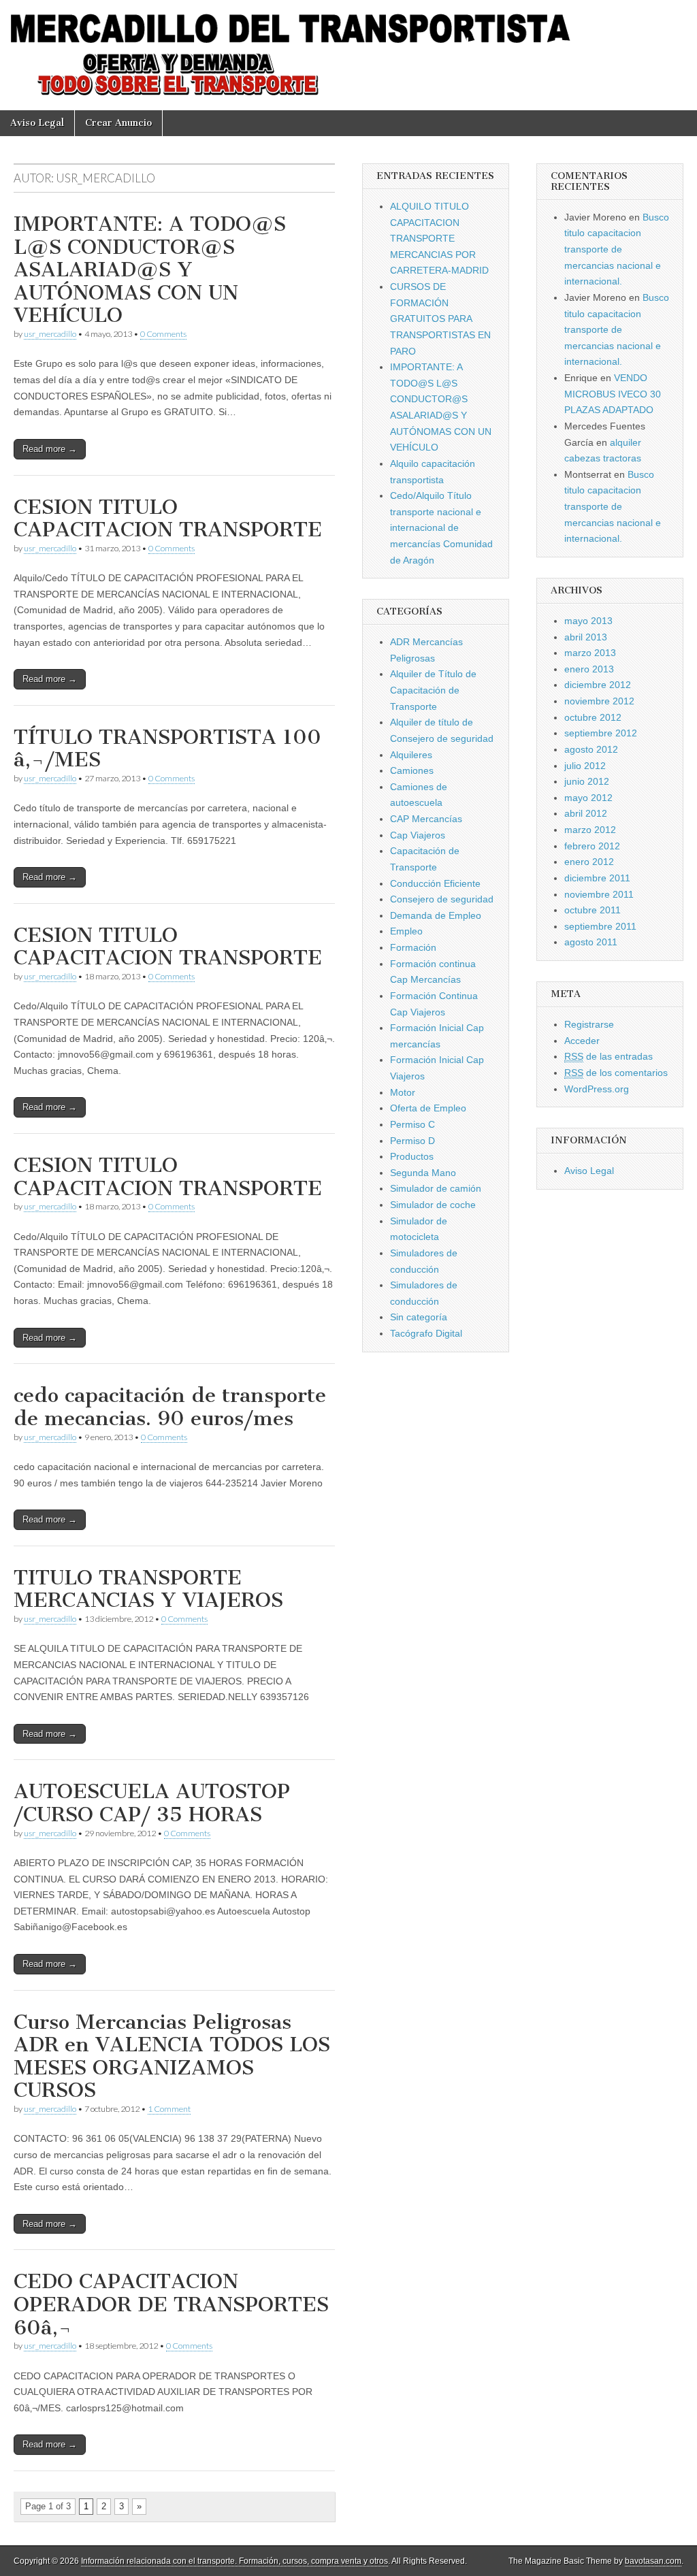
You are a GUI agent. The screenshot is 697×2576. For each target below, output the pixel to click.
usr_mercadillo (50, 334)
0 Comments (163, 334)
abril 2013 (586, 637)
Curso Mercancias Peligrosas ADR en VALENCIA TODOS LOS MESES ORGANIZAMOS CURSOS (172, 2056)
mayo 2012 (588, 798)
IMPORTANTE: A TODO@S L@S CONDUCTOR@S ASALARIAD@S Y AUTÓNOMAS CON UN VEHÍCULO (150, 270)
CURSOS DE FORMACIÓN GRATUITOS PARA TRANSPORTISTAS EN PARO (440, 319)
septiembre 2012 (601, 733)
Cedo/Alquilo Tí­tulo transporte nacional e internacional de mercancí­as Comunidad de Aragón (441, 528)
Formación (413, 947)
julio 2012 (585, 766)
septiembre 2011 (600, 926)
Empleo (406, 931)
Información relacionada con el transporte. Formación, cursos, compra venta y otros (234, 2561)
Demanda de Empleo (436, 915)
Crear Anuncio (118, 123)
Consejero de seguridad (442, 899)
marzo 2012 (590, 830)
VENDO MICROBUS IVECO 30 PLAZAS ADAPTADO (613, 394)
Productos (412, 1156)
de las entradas (609, 1056)
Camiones (412, 770)
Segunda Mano (423, 1173)
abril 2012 (586, 813)
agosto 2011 (591, 942)
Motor (403, 1092)
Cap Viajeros (418, 835)
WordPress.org (597, 1089)
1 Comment (169, 2109)
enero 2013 (589, 669)
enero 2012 (589, 862)
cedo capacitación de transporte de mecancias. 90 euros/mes (170, 1407)
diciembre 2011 (597, 878)
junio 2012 (587, 781)
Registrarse (589, 1024)
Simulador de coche (433, 1205)
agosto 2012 (591, 749)
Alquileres (411, 755)
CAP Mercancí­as (426, 819)
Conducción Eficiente (435, 883)
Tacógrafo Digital (426, 1333)
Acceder (582, 1041)
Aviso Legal (37, 123)
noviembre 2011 (599, 894)
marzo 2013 (590, 653)
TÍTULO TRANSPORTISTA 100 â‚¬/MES (167, 749)
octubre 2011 (593, 910)
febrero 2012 (592, 846)
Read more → (50, 449)
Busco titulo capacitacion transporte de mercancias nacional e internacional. (617, 249)
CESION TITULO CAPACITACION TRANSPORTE (168, 519)
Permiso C (412, 1124)
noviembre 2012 (599, 701)
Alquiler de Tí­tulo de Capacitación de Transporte (433, 690)
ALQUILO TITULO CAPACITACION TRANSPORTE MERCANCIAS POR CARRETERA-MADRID (439, 239)
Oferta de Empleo (428, 1108)
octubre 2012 (593, 717)
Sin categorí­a (419, 1317)
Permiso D (412, 1141)
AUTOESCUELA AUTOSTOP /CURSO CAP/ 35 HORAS (152, 1803)
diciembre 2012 (598, 685)
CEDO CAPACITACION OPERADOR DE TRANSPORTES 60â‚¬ (171, 2304)
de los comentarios (616, 1073)
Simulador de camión (436, 1188)
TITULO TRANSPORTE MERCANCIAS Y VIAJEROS (148, 1589)
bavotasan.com (653, 2561)
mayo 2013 (588, 621)
